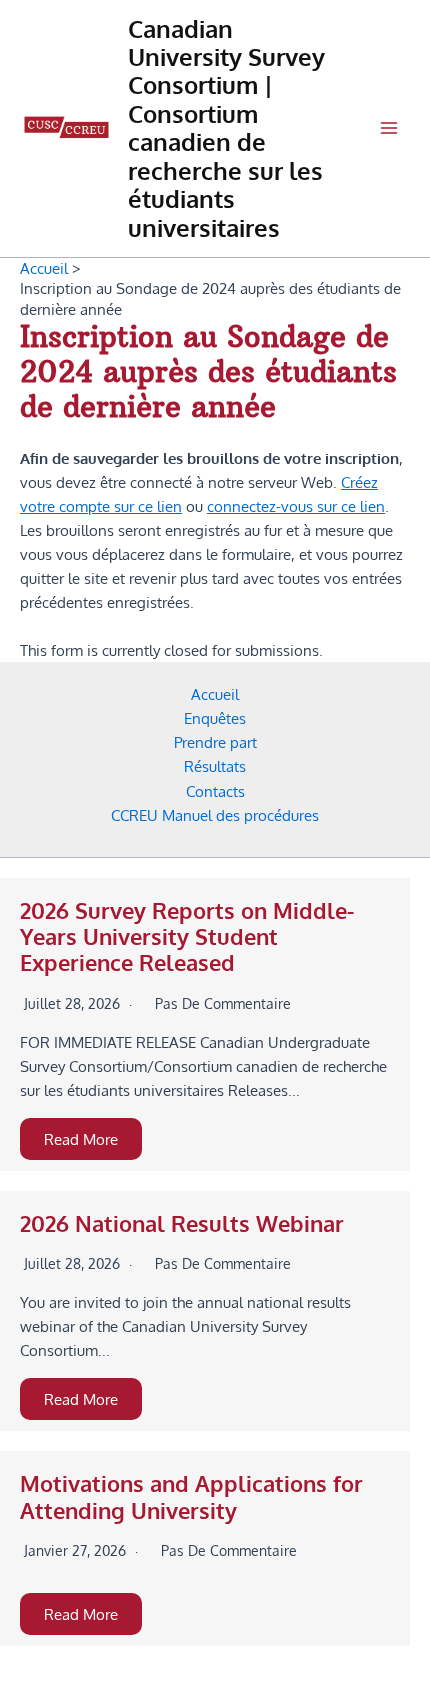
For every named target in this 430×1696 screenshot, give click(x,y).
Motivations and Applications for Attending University (191, 1496)
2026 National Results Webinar (182, 1223)
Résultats (215, 766)
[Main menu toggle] (389, 128)
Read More (81, 1139)
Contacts (215, 791)
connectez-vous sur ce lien (296, 506)
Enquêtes (215, 718)
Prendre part (215, 742)
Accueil (215, 694)
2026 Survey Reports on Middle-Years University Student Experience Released (187, 937)
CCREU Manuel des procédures (215, 815)
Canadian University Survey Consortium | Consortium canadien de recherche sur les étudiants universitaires (226, 128)
